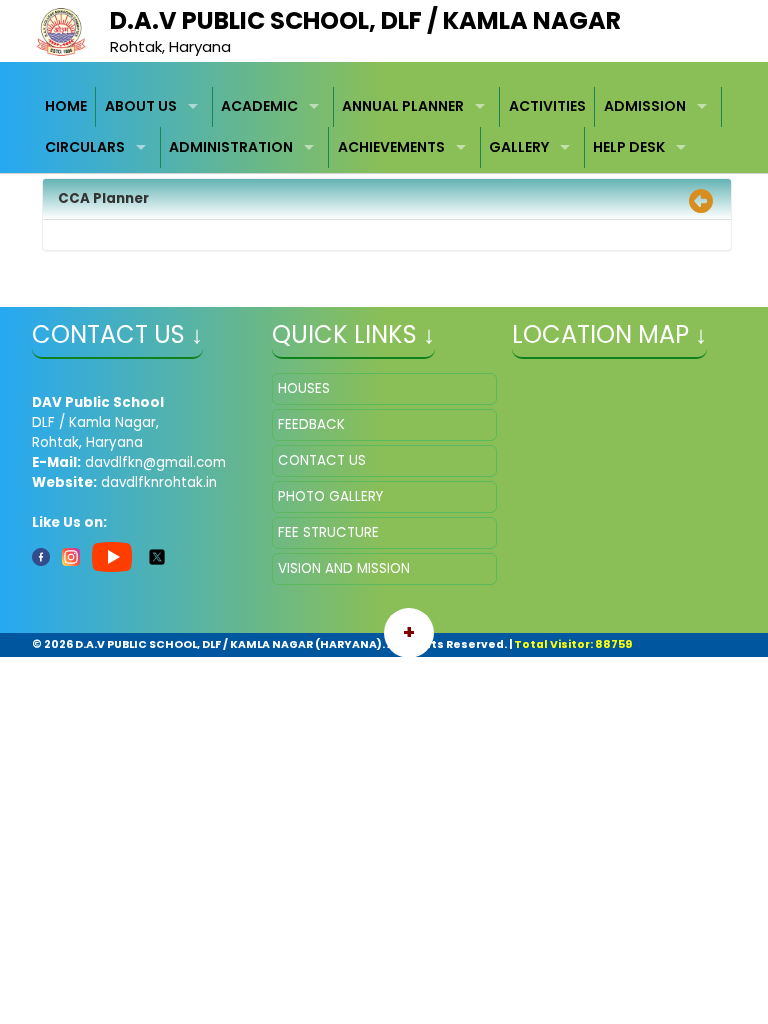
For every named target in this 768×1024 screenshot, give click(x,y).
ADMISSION (645, 106)
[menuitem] (67, 107)
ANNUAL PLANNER (403, 106)
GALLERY (519, 147)
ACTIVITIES (547, 106)
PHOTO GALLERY (330, 496)
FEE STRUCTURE (328, 532)
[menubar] (384, 127)
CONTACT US (322, 460)
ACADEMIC (259, 106)
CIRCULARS (85, 147)
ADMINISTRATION (231, 147)
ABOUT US (141, 106)
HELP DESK (629, 147)
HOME (66, 106)
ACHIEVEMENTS (391, 147)
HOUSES (304, 388)
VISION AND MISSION (344, 568)
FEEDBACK (311, 424)
